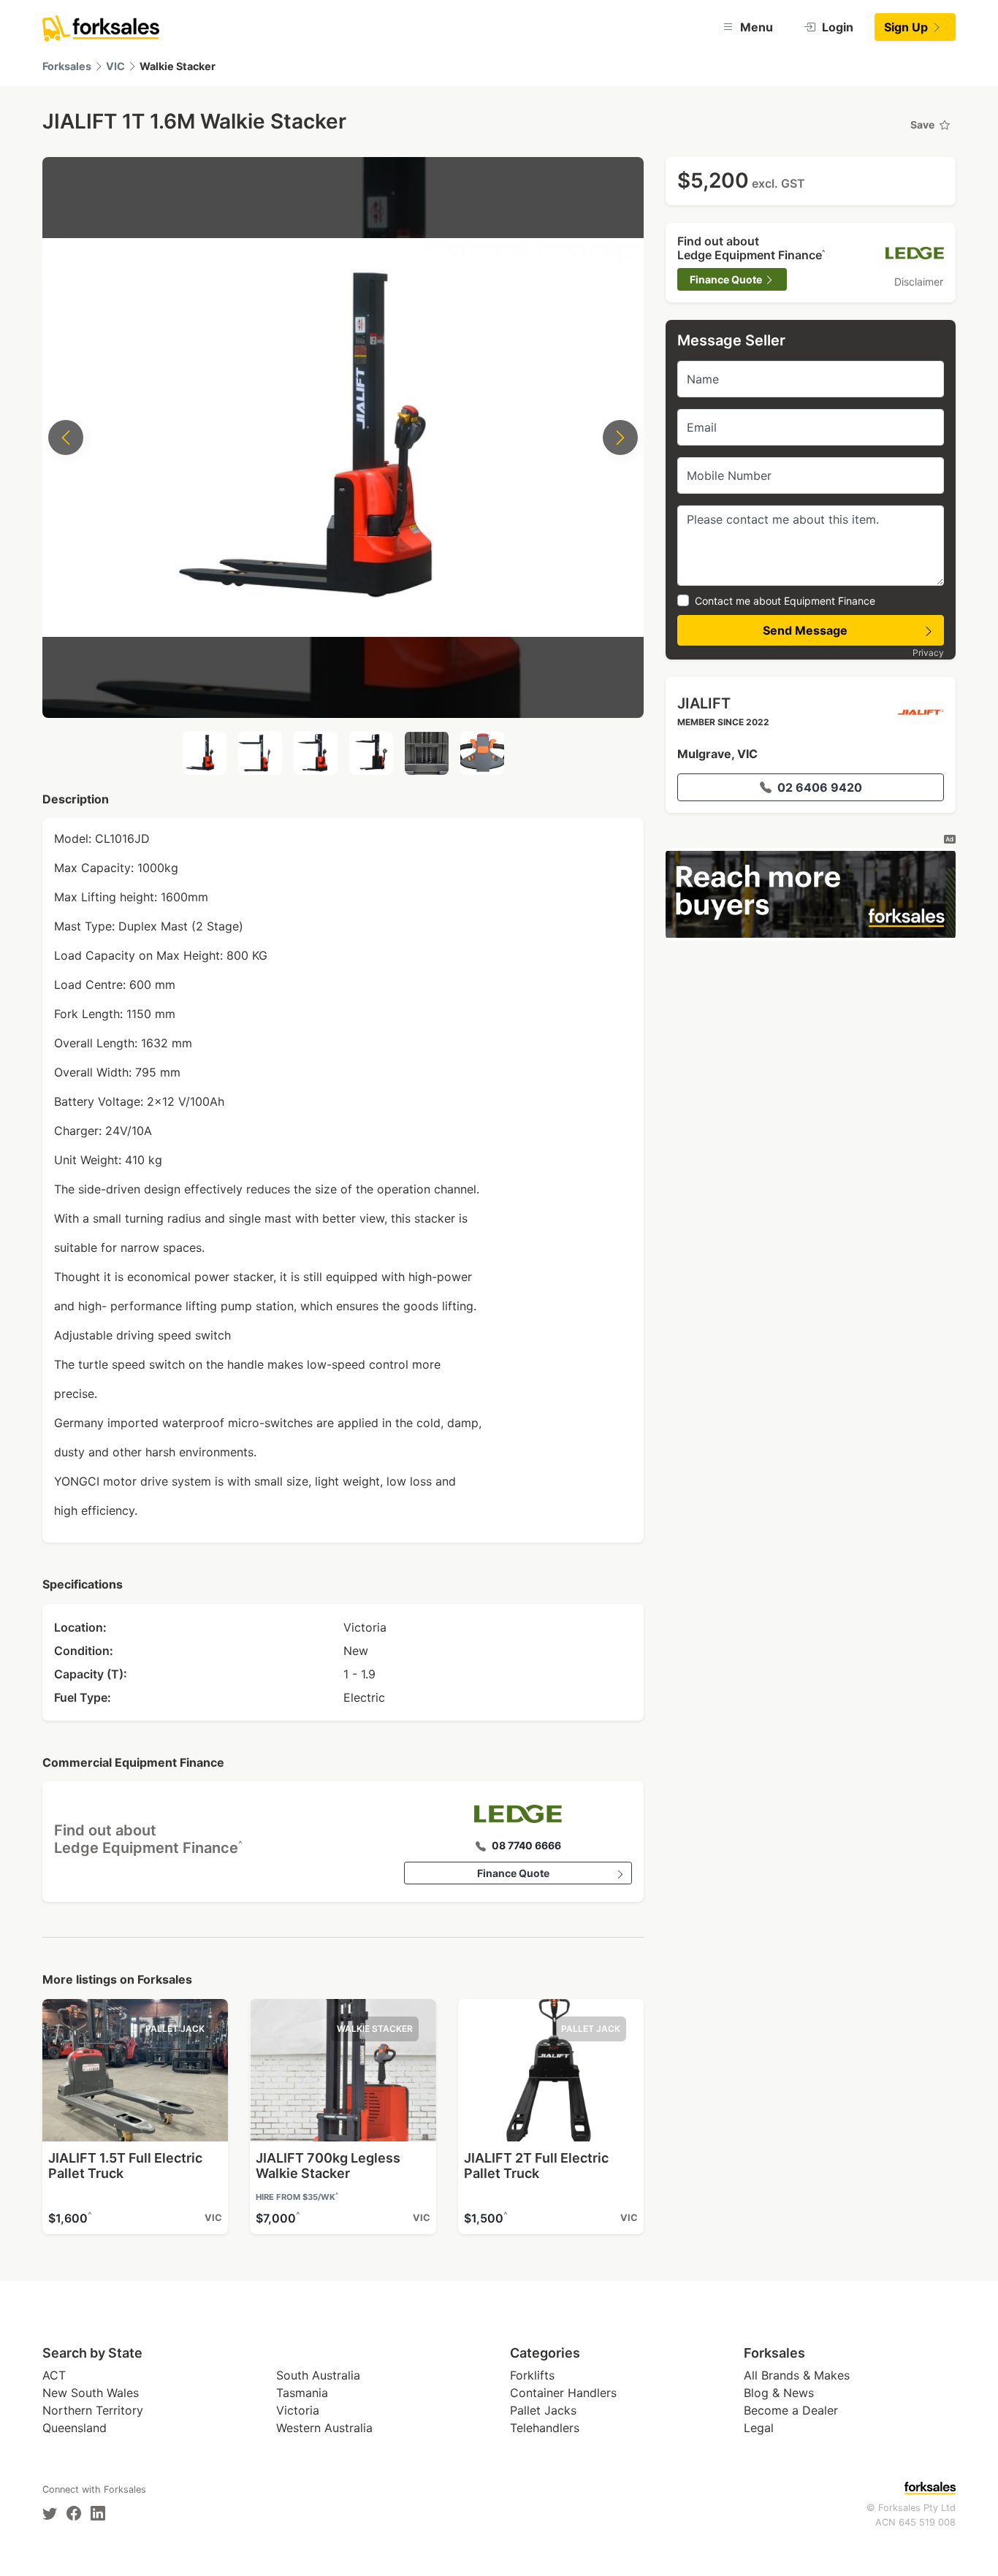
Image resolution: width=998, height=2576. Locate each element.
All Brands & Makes (797, 2375)
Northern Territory (93, 2410)
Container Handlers (563, 2393)
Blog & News (779, 2393)
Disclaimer (919, 282)
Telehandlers (545, 2428)
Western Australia (324, 2428)
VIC (115, 66)
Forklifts (532, 2375)
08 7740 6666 (526, 1845)
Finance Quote (513, 1873)
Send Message (805, 630)
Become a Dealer (791, 2410)
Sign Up (907, 27)
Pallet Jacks (543, 2410)
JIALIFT (704, 703)
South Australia (318, 2375)
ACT (54, 2375)
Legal (759, 2428)
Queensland (75, 2428)
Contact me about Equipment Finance (785, 601)
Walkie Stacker (178, 66)
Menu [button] (755, 27)
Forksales (67, 66)
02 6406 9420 (820, 787)
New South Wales (91, 2393)
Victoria (298, 2410)
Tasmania (302, 2393)
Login (836, 27)
